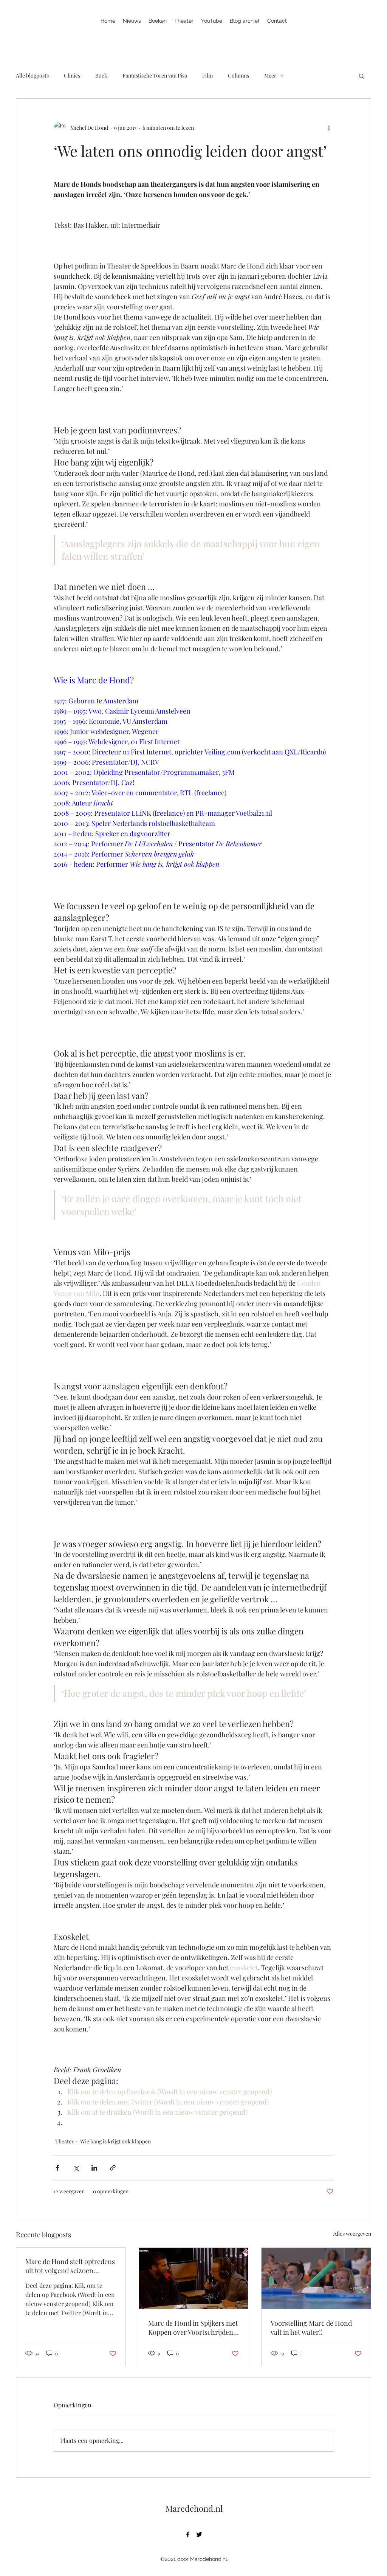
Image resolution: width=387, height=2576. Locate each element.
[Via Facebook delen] (57, 2168)
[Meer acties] (329, 127)
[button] (361, 76)
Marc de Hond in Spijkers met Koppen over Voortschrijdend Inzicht (193, 2328)
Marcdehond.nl (194, 2508)
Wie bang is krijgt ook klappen (115, 2141)
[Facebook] (188, 2534)
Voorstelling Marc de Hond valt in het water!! (311, 2328)
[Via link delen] (113, 2168)
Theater (64, 2141)
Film (207, 75)
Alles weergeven (352, 2234)
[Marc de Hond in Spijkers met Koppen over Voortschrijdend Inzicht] (194, 2278)
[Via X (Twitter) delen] (76, 2168)
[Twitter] (199, 2534)
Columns (238, 75)
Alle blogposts (32, 75)
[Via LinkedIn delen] (94, 2168)
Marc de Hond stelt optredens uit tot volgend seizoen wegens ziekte (70, 2266)
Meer (270, 75)
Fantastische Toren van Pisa (155, 75)
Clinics (72, 75)
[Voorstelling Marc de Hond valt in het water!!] (316, 2278)
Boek (101, 75)
